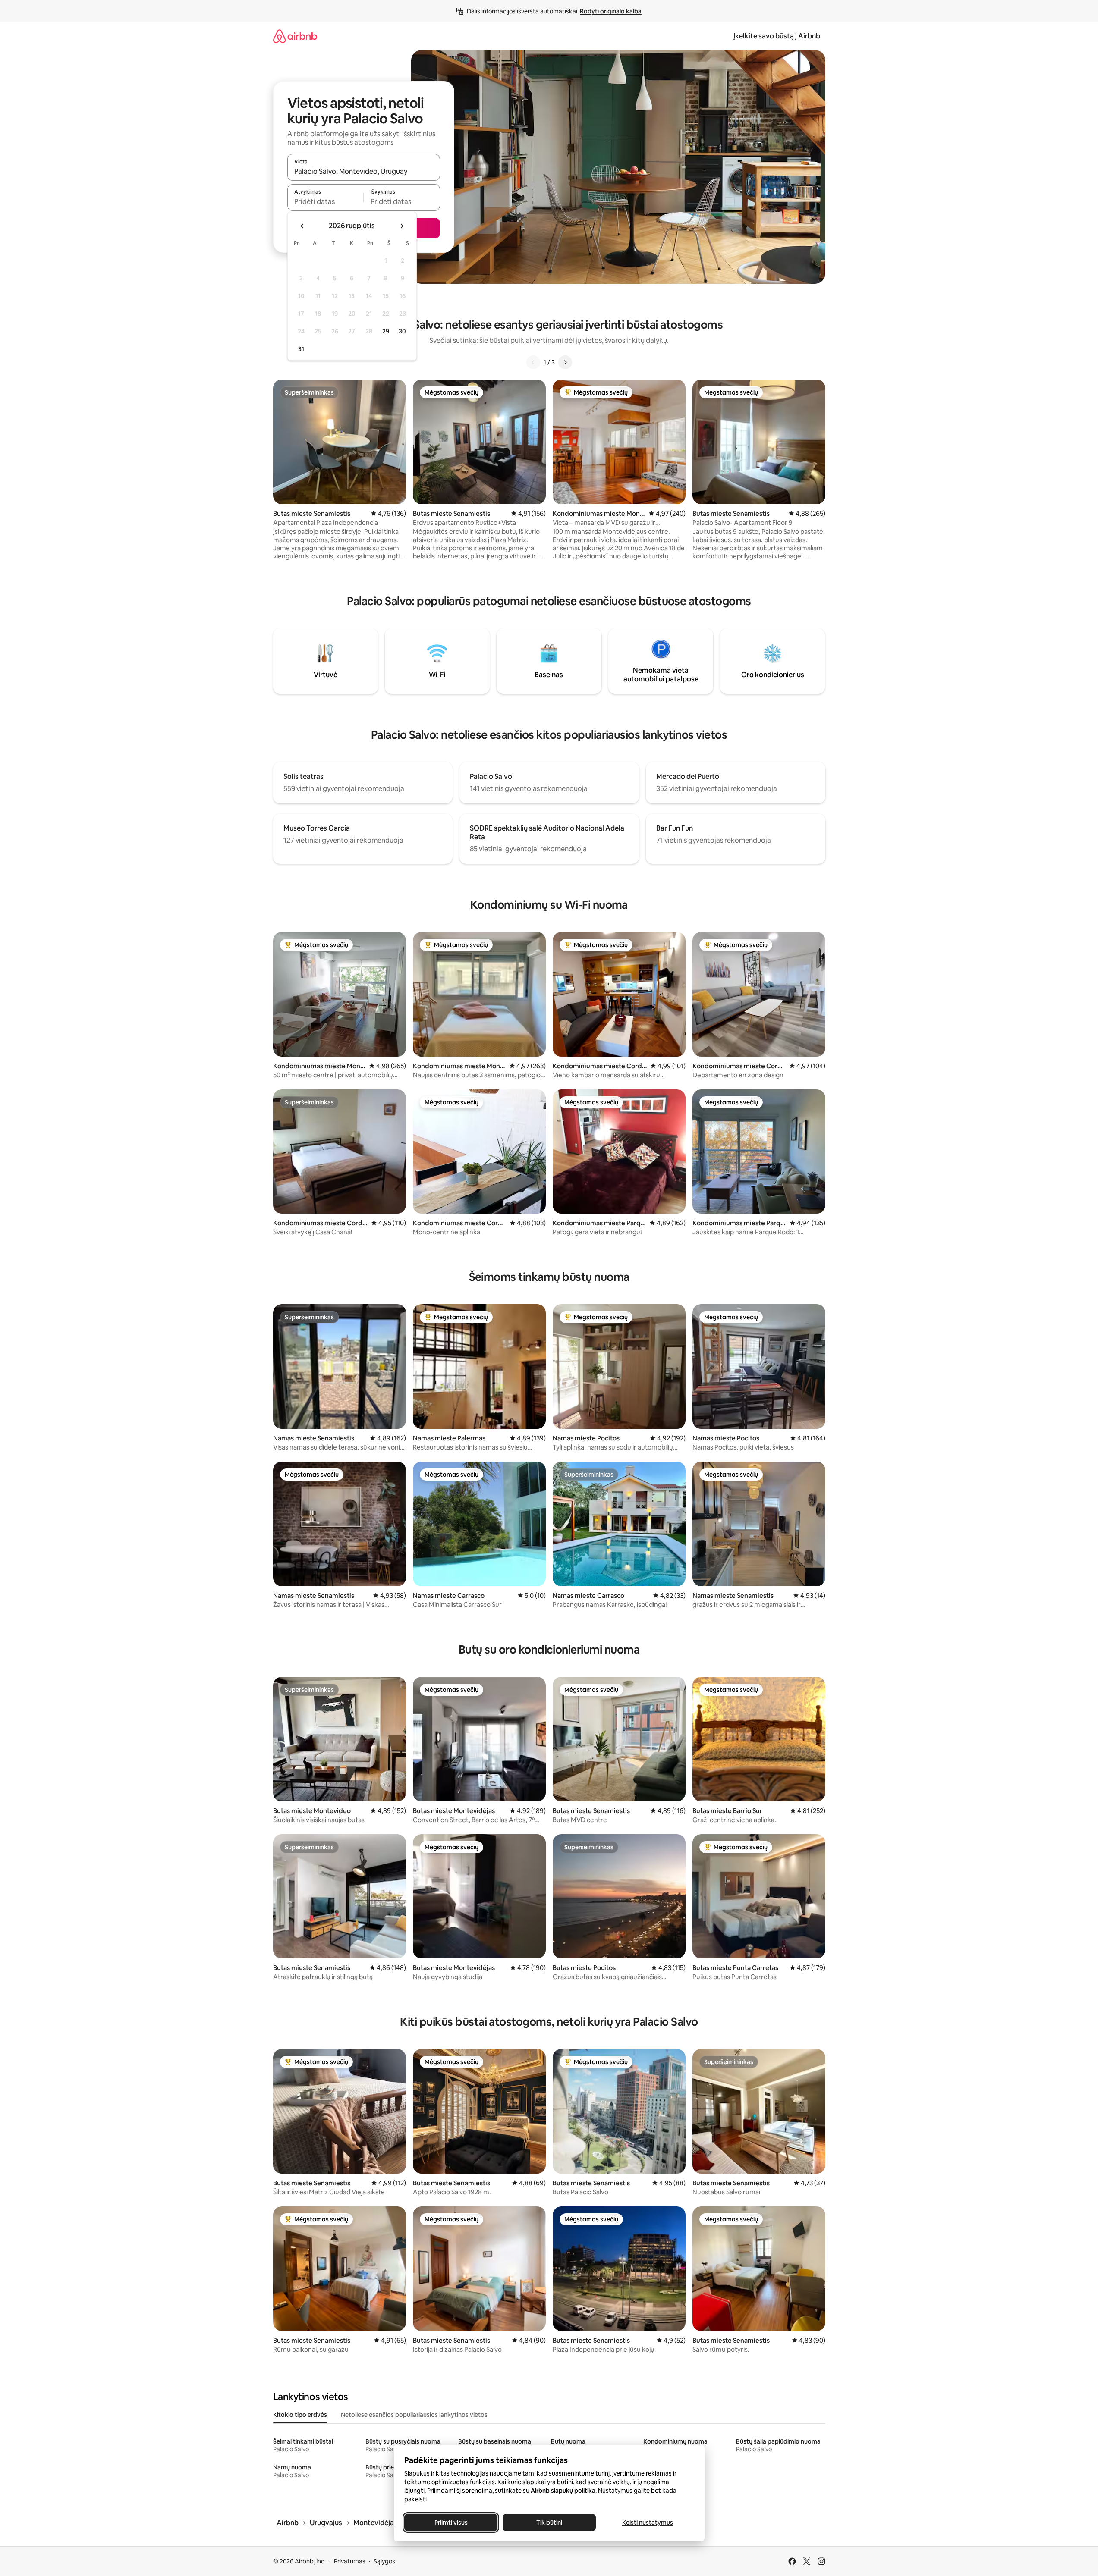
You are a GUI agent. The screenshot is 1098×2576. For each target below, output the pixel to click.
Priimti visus (451, 2523)
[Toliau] (565, 362)
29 (386, 331)
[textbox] (326, 201)
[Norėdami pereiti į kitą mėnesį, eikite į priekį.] (402, 226)
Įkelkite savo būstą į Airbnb (777, 36)
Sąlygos (384, 2561)
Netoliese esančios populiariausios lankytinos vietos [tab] (414, 2415)
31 (301, 349)
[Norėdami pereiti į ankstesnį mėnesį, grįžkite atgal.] (302, 226)
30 (402, 331)
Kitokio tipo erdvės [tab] (300, 2415)
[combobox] (364, 171)
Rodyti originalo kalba (611, 11)
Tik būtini (549, 2523)
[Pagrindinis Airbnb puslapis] (295, 36)
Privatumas (350, 2561)
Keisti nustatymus (648, 2523)
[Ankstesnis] (533, 362)
